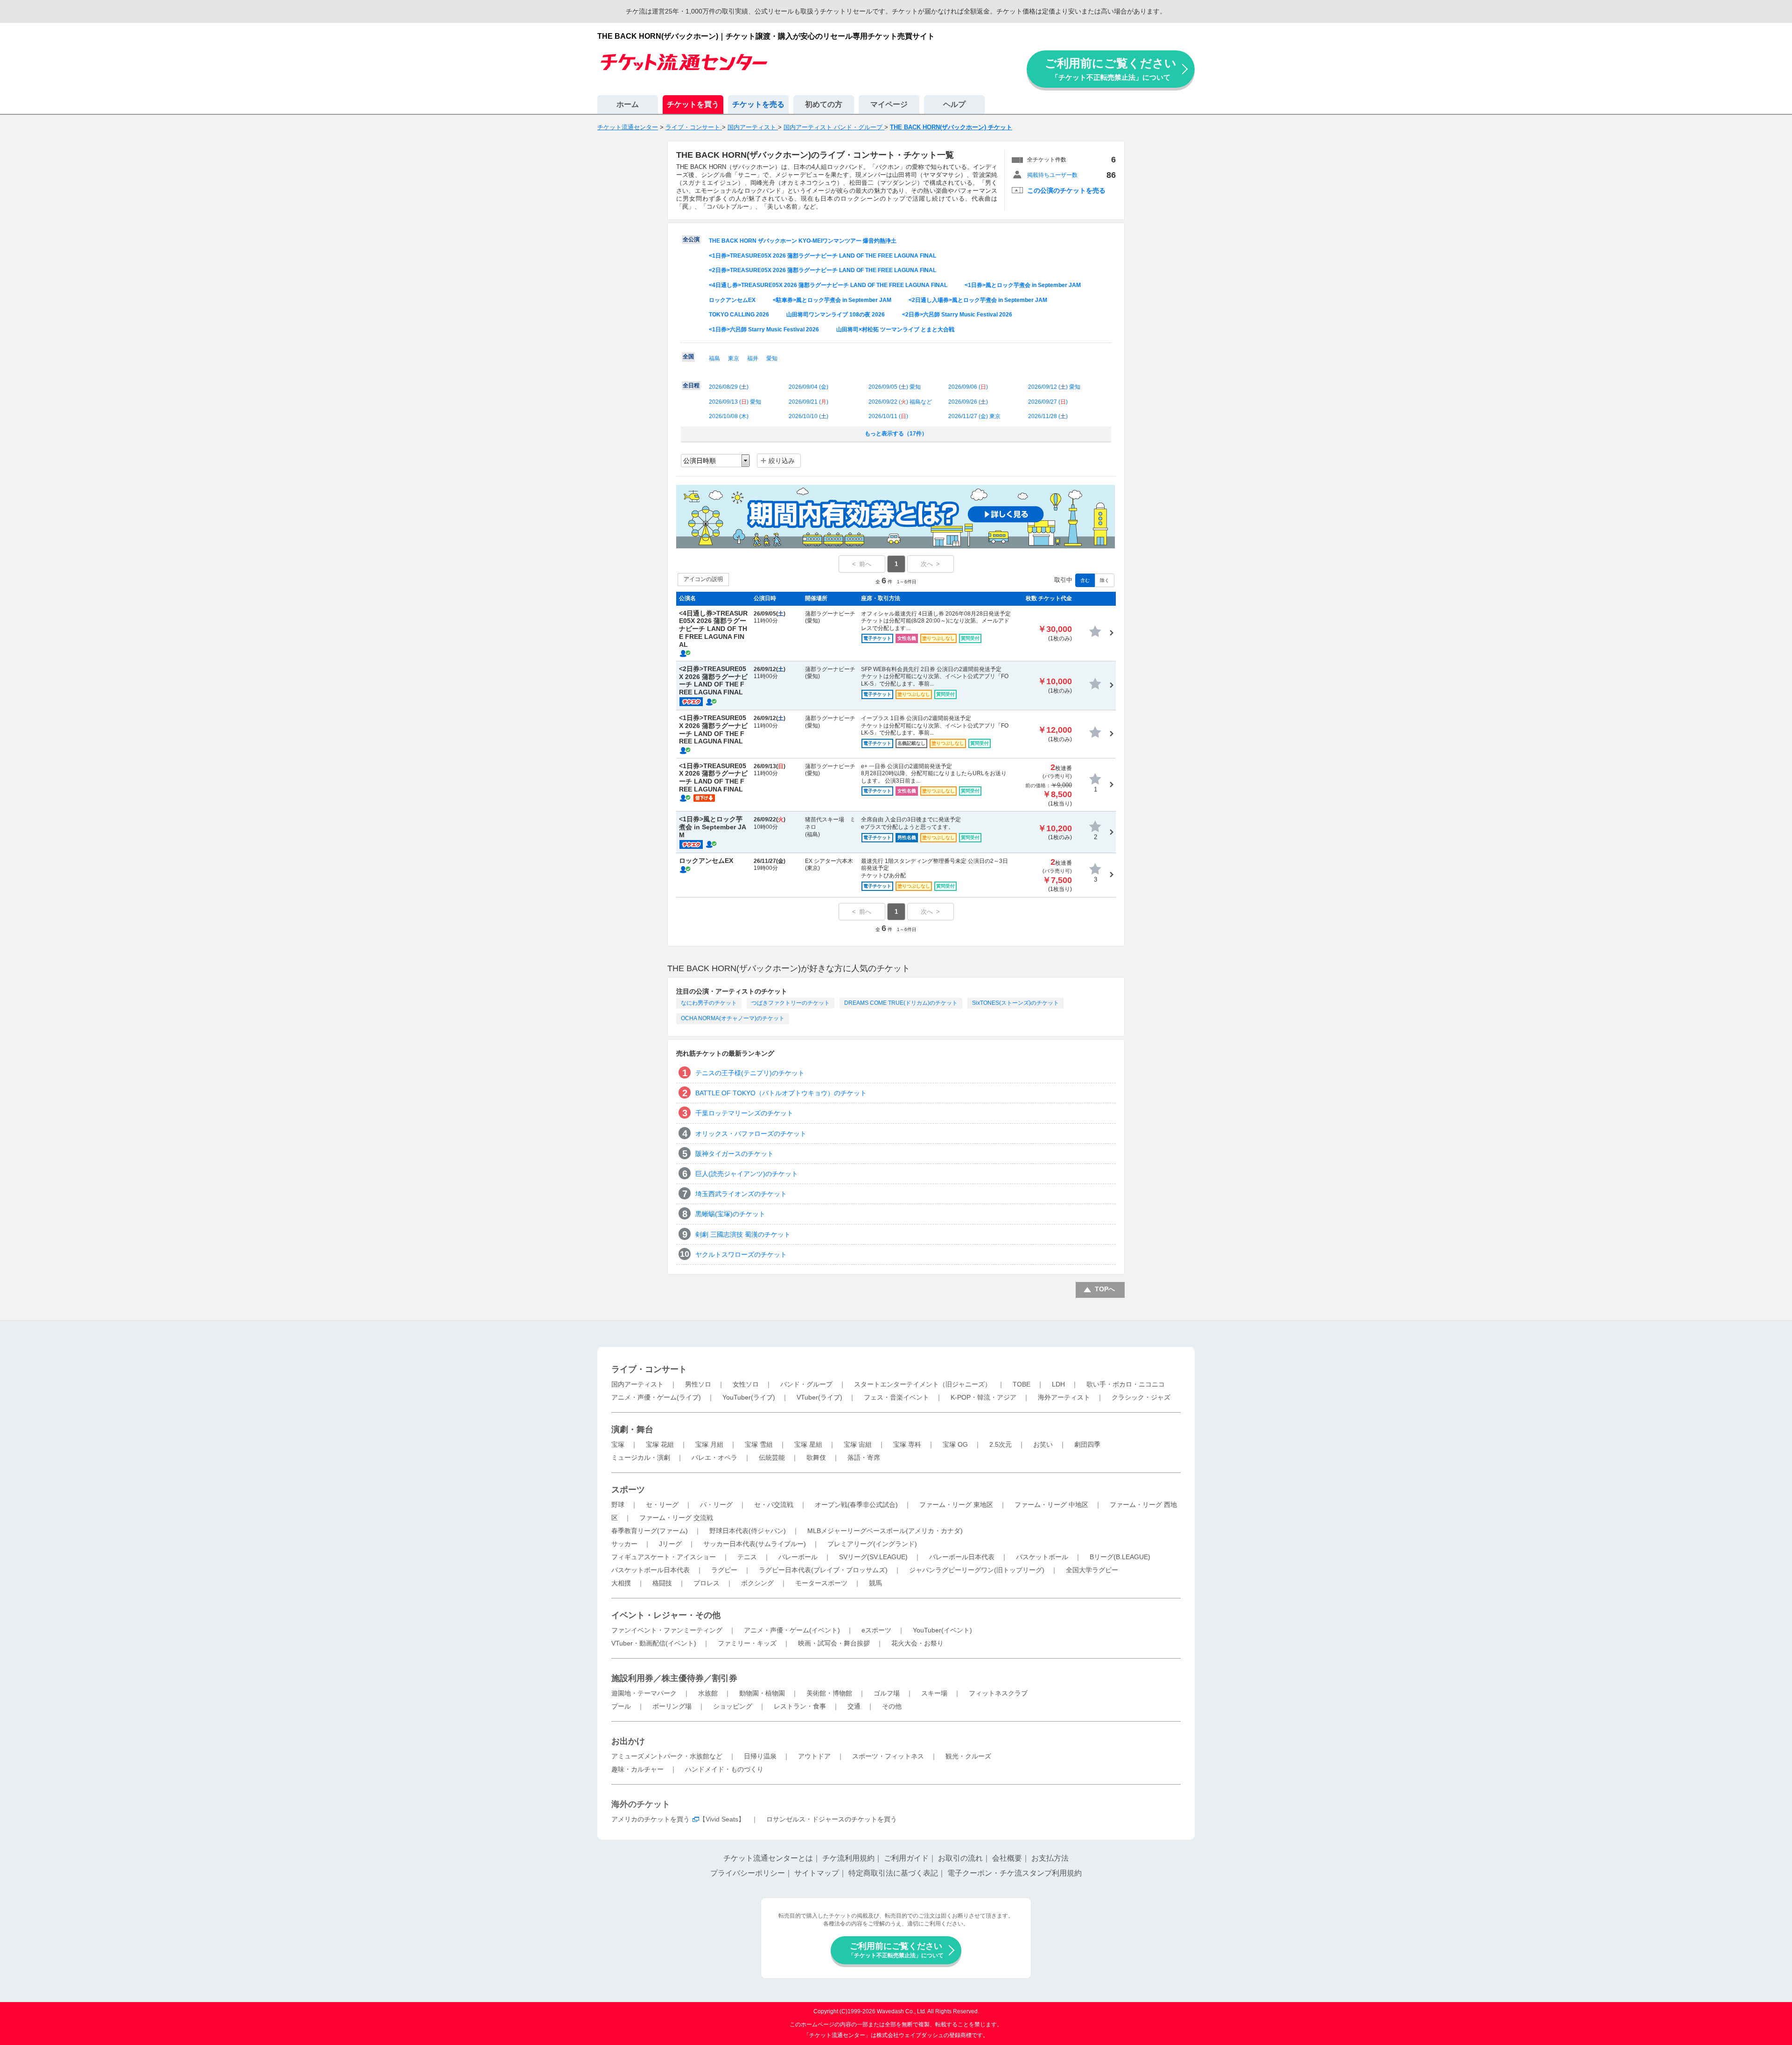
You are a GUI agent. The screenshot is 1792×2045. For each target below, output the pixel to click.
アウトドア (814, 1756)
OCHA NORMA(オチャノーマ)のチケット (733, 1018)
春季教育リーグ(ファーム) (650, 1531)
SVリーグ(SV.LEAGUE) (873, 1557)
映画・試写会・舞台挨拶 (834, 1643)
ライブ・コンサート (649, 1369)
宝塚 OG (955, 1444)
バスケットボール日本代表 (651, 1570)
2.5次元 (1001, 1444)
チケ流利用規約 (848, 1858)
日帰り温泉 (760, 1756)
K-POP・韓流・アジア (983, 1397)
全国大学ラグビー (1092, 1570)
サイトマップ (817, 1873)
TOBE (1022, 1384)
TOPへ (1105, 1289)
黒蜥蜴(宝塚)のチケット (730, 1214)
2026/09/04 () (808, 387)
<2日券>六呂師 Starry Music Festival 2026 (957, 315)
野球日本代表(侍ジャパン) (748, 1531)
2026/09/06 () (968, 387)
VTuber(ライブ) (819, 1397)
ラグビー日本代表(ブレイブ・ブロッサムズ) (823, 1570)
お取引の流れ (960, 1858)
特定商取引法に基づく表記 (893, 1873)
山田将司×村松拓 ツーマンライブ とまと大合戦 (895, 329)
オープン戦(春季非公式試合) (856, 1505)
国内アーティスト (637, 1384)
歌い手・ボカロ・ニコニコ (1126, 1384)
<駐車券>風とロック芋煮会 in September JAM (832, 300)
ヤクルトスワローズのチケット (741, 1254)
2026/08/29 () (729, 387)
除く (1105, 580)
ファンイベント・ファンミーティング (667, 1630)
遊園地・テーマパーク (644, 1693)
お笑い (1043, 1444)
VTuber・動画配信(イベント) (654, 1643)
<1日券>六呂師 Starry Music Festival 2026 (764, 329)
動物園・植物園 (762, 1693)
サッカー (624, 1544)
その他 (892, 1706)
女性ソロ (746, 1384)
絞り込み (782, 461)
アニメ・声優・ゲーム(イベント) (792, 1630)
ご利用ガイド (906, 1858)
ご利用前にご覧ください (1111, 69)
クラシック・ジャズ (1141, 1397)
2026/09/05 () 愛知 (895, 387)
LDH (1058, 1384)
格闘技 (662, 1583)
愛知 (772, 358)
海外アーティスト (1064, 1397)
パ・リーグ (716, 1505)
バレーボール (798, 1557)
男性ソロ (698, 1384)
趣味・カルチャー (637, 1769)
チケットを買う (693, 104)
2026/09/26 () (968, 402)
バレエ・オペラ (714, 1457)
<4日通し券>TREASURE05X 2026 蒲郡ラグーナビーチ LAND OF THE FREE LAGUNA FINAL (828, 285)
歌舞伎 (816, 1457)
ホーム (628, 104)
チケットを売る (758, 104)
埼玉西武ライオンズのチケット (741, 1194)
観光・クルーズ (968, 1756)
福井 (753, 358)
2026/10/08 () (729, 416)
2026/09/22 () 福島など (900, 402)
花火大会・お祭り (917, 1643)
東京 (734, 358)
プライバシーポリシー (748, 1873)
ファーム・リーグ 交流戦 (676, 1518)
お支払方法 (1050, 1858)
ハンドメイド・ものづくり (724, 1769)
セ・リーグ (662, 1505)
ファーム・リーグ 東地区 (956, 1505)
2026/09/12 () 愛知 (1054, 387)
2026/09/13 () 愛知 (735, 402)
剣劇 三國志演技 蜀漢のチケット (743, 1234)
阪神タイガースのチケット (735, 1154)
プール (621, 1706)
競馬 (875, 1583)
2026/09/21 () (808, 402)
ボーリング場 (672, 1706)
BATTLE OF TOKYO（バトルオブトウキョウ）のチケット (781, 1093)
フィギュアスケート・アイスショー (664, 1557)
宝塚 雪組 (759, 1444)
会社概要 (1007, 1858)
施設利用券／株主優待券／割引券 (674, 1678)
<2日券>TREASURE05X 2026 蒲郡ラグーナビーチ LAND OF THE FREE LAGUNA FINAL (822, 270)
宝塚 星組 (808, 1444)
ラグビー (724, 1570)
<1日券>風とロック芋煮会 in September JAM (1023, 285)
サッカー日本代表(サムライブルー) (755, 1544)
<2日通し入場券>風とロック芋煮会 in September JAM (978, 300)
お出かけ (628, 1741)
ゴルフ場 (887, 1693)
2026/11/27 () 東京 (974, 416)
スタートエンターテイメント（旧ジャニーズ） (923, 1384)
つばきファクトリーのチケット (791, 1003)
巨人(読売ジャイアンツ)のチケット (747, 1174)
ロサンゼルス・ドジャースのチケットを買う (832, 1819)
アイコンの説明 (703, 579)
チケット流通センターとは (768, 1858)
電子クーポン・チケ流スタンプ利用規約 (1015, 1873)
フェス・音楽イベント (896, 1397)
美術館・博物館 (829, 1693)
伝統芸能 (772, 1457)
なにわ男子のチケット (709, 1003)
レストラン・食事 (800, 1706)
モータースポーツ (821, 1583)
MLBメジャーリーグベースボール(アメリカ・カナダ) (885, 1531)
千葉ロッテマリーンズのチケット (744, 1113)
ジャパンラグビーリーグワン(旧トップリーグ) (977, 1570)
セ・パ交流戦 (774, 1505)
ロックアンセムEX (732, 300)
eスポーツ (876, 1630)
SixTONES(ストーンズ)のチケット (1015, 1003)
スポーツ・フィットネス (888, 1756)
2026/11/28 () (1048, 416)
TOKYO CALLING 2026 (739, 315)
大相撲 (621, 1583)
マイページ (889, 104)
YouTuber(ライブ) (749, 1397)
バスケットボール (1042, 1557)
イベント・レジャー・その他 (666, 1615)
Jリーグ (670, 1544)
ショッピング (733, 1706)
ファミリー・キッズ (747, 1643)
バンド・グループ (806, 1384)
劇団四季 (1087, 1444)
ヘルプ (954, 104)
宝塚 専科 (907, 1444)
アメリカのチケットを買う (651, 1819)
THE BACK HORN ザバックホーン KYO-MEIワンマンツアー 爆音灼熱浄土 (803, 241)
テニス (747, 1557)
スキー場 (934, 1693)
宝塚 (618, 1444)
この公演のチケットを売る (1066, 190)
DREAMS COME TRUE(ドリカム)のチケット (901, 1003)
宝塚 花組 (660, 1444)
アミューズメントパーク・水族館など (667, 1756)
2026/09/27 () (1048, 402)
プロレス (707, 1583)
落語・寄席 (864, 1457)
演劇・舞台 (632, 1429)
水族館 (708, 1693)
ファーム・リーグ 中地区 (1051, 1505)
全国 (688, 357)
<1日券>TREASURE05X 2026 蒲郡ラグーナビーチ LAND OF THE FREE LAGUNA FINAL (822, 256)
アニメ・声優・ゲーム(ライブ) (656, 1397)
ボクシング (757, 1583)
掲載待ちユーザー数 (1052, 175)
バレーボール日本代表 (962, 1557)
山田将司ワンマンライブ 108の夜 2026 (836, 315)
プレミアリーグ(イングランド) (872, 1544)
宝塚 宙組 (858, 1444)
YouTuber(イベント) (942, 1630)
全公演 (691, 239)
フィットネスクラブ (998, 1693)
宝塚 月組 (709, 1444)
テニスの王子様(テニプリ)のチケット (750, 1073)
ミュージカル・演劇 (641, 1457)
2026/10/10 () (808, 416)
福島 (714, 358)
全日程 (691, 385)
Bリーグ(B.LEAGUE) (1120, 1557)
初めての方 (824, 104)
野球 (618, 1505)
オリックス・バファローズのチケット (751, 1134)
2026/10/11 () (888, 416)
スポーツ (628, 1490)
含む (1085, 580)
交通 (854, 1706)
